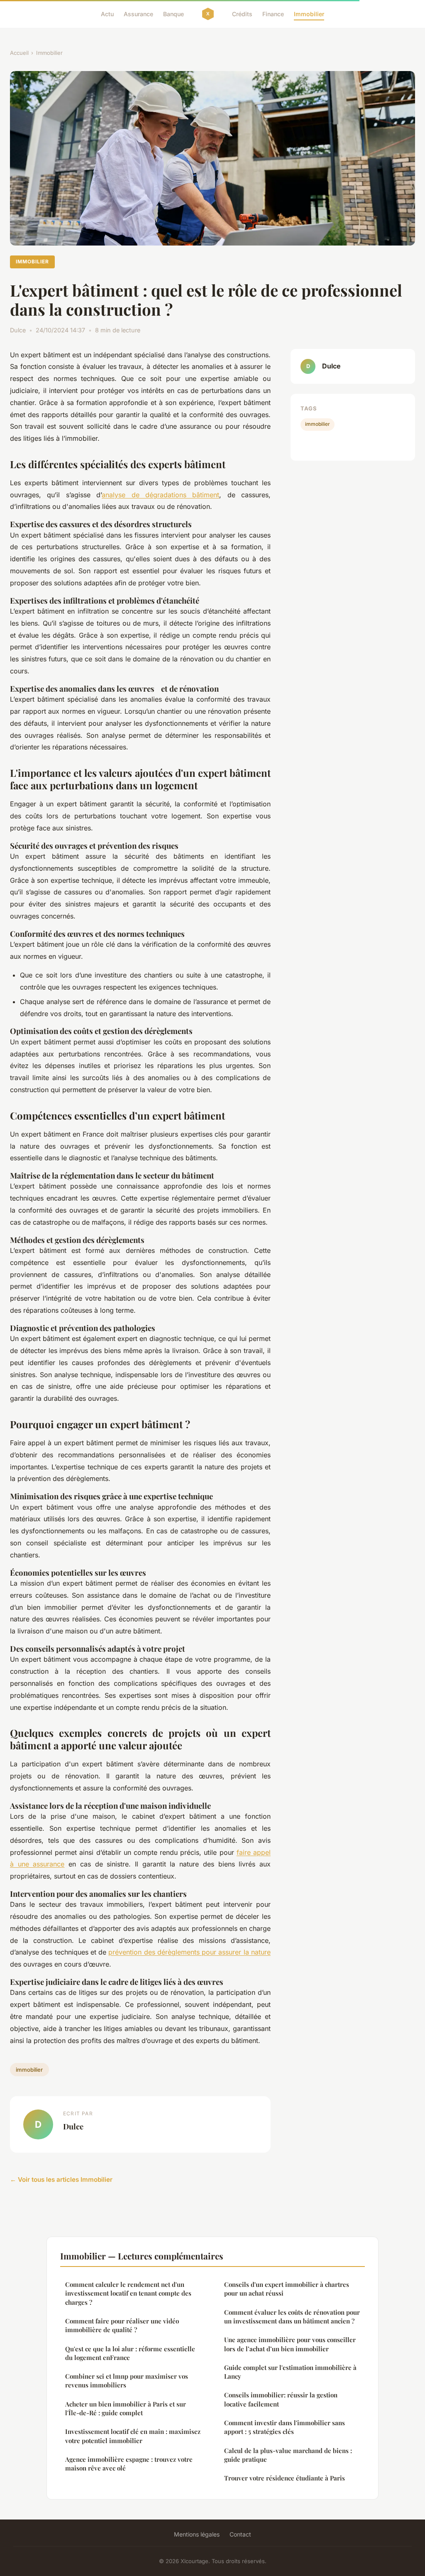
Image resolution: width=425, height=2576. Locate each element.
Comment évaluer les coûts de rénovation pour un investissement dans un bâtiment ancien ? (292, 2317)
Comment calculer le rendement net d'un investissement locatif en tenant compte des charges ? (128, 2293)
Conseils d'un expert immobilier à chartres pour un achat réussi (287, 2289)
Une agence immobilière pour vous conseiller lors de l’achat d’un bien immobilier (290, 2344)
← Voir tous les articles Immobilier (61, 2179)
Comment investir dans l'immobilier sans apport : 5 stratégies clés (285, 2427)
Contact (240, 2534)
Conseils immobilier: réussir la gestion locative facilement (281, 2399)
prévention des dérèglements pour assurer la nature (189, 1952)
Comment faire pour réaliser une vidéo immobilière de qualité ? (122, 2325)
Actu (107, 14)
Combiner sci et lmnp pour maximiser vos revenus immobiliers (127, 2381)
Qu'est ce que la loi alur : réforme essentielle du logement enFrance (130, 2353)
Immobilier (309, 14)
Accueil (19, 53)
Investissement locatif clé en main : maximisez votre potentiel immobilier (133, 2436)
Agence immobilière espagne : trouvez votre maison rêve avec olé (129, 2464)
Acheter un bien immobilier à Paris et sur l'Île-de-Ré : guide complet (126, 2408)
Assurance (138, 14)
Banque (173, 14)
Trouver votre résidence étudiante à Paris (285, 2478)
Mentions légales (197, 2534)
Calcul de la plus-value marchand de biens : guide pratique (288, 2455)
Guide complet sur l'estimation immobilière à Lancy (290, 2372)
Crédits (242, 14)
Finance (273, 14)
